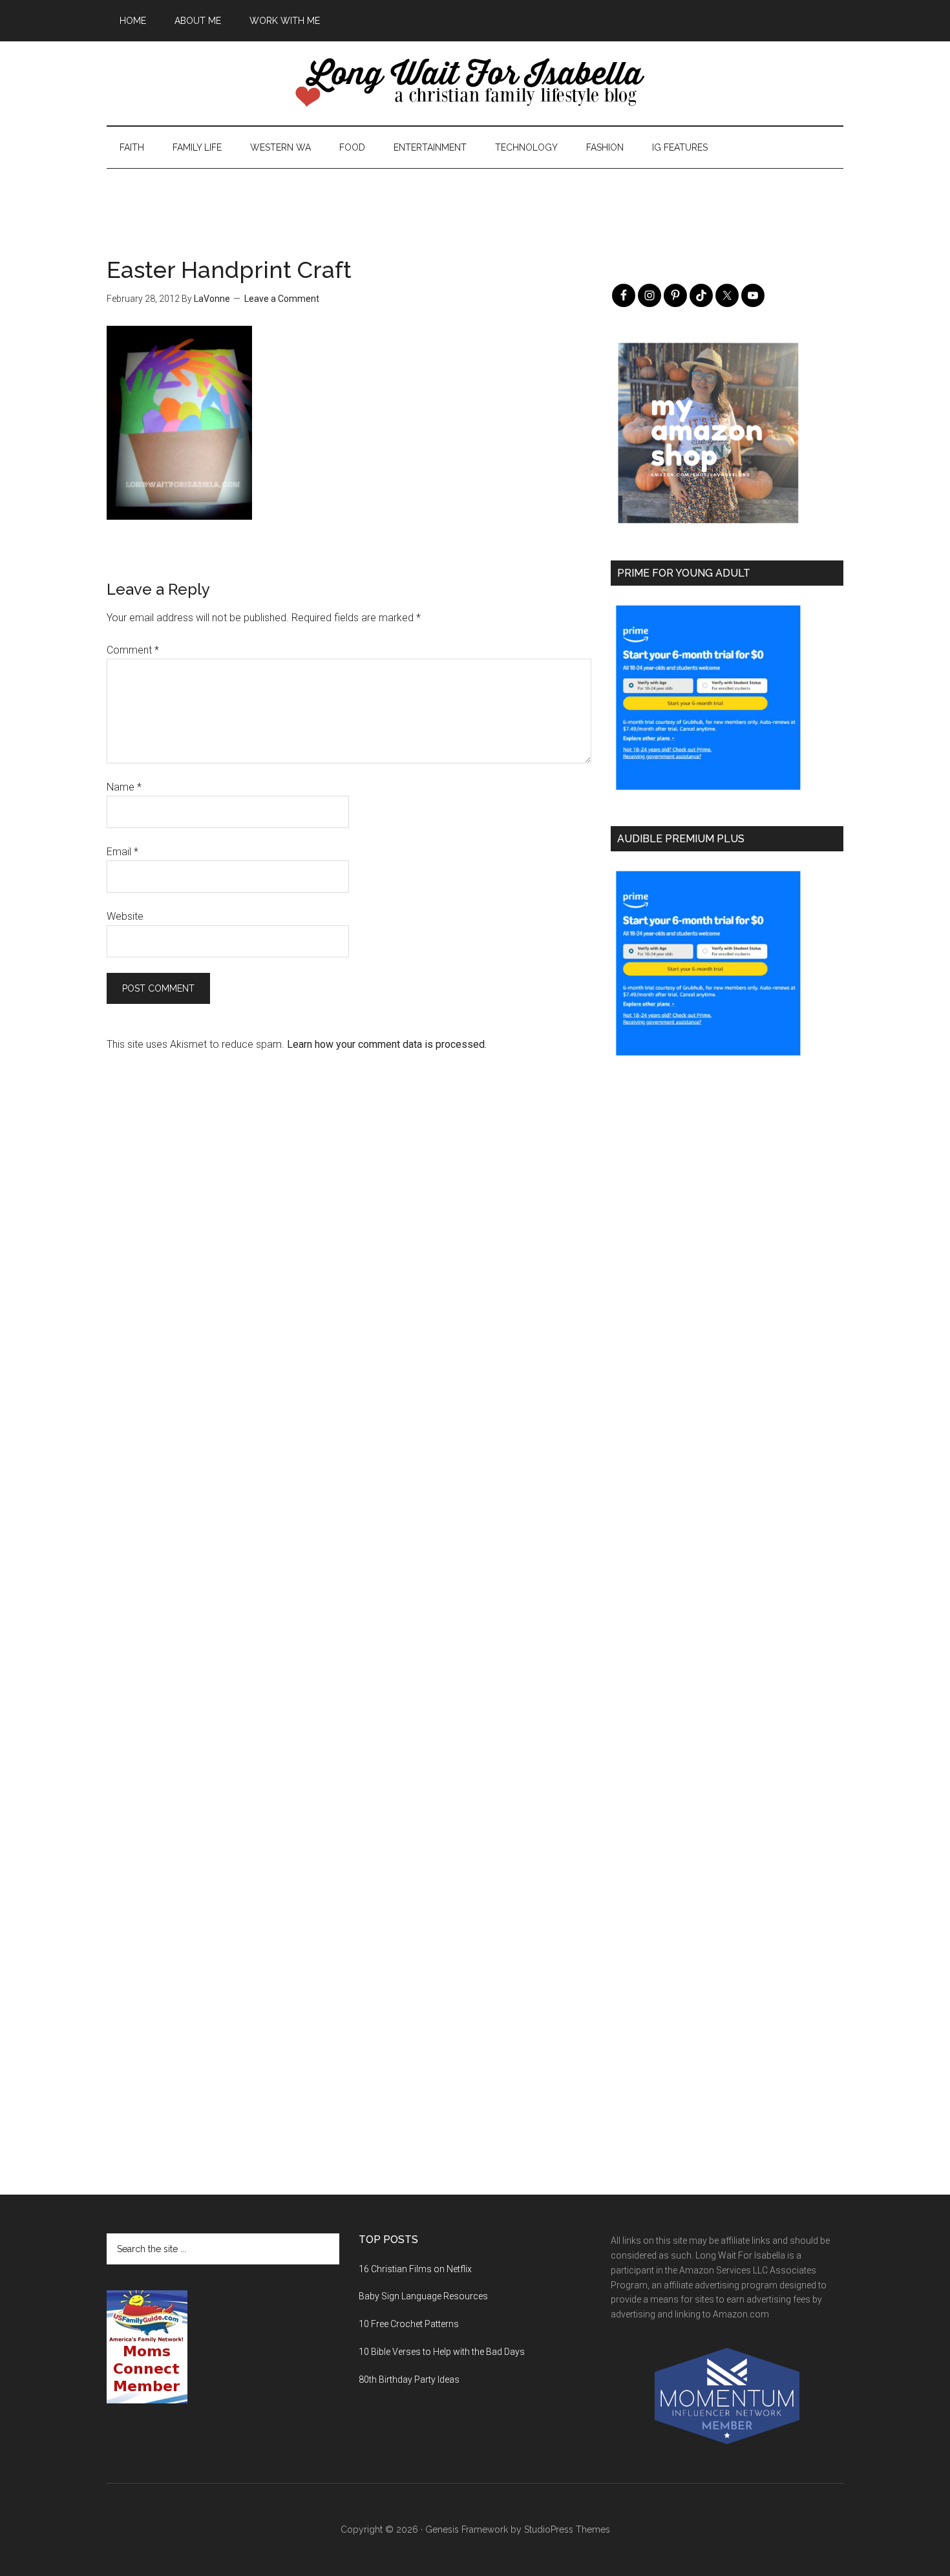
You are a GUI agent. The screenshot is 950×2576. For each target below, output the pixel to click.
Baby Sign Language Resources (423, 2296)
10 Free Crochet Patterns (409, 2324)
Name (124, 787)
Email (122, 852)
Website (125, 916)
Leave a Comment (282, 299)
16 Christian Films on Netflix (415, 2269)
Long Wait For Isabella (475, 83)
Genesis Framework (467, 2529)
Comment (133, 650)
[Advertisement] (475, 198)
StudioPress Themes (567, 2529)
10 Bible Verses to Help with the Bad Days (442, 2352)
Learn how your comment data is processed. (387, 1044)
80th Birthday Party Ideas (409, 2379)
